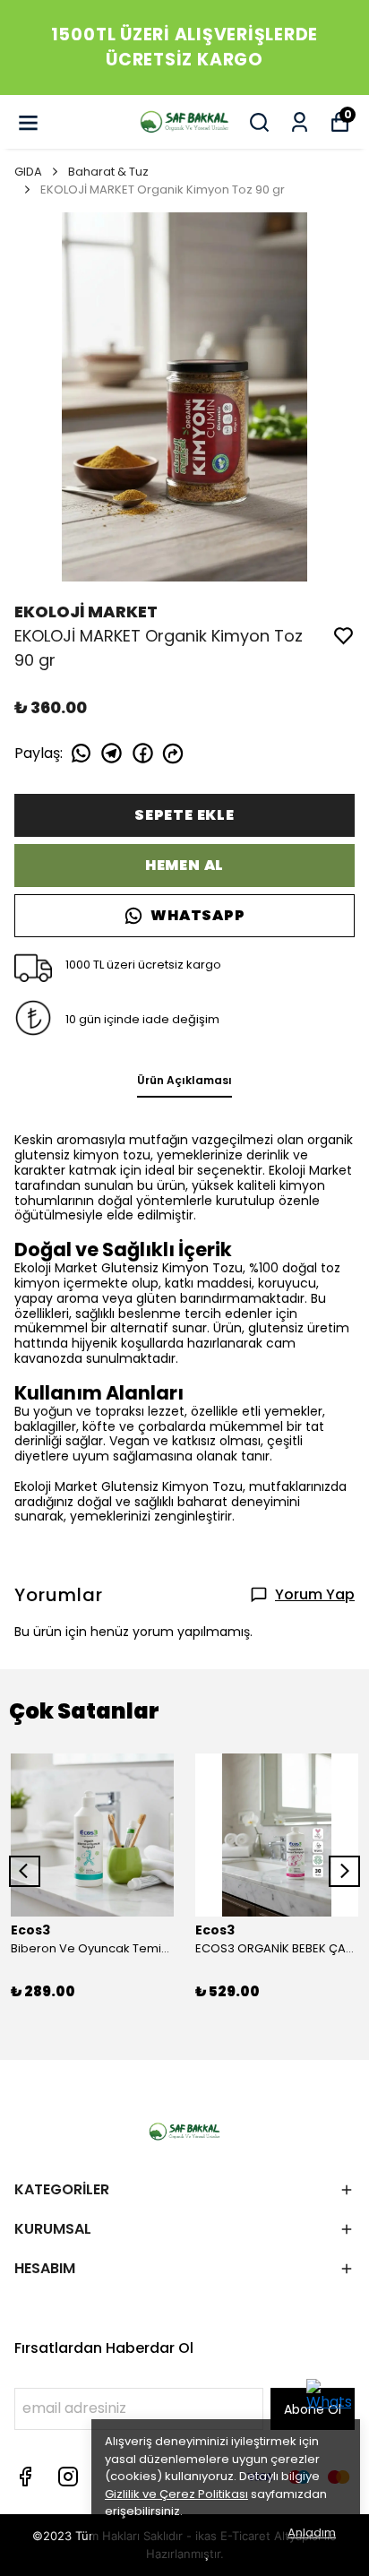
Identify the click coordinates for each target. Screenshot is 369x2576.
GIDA (28, 172)
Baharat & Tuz (108, 172)
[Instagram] (68, 2477)
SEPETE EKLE (184, 815)
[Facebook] (25, 2477)
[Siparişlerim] (300, 122)
